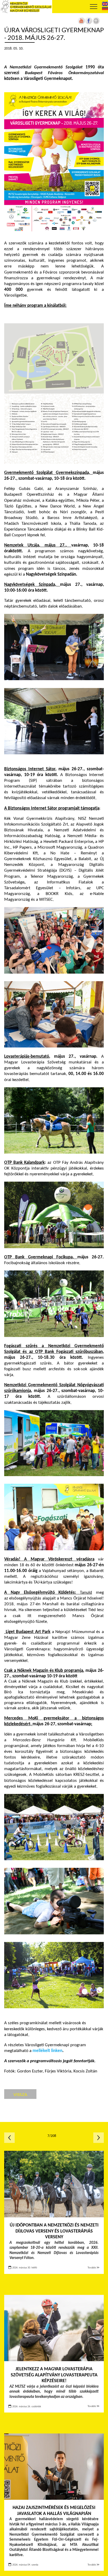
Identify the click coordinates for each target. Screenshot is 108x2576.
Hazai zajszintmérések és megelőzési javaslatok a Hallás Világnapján (54, 2511)
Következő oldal (99, 2138)
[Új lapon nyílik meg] (89, 23)
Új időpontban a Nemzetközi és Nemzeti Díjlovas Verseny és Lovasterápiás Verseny (54, 2231)
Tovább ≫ (94, 2268)
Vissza (20, 2094)
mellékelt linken (47, 2051)
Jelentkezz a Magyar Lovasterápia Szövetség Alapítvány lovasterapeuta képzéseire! (54, 2375)
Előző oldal (9, 2138)
